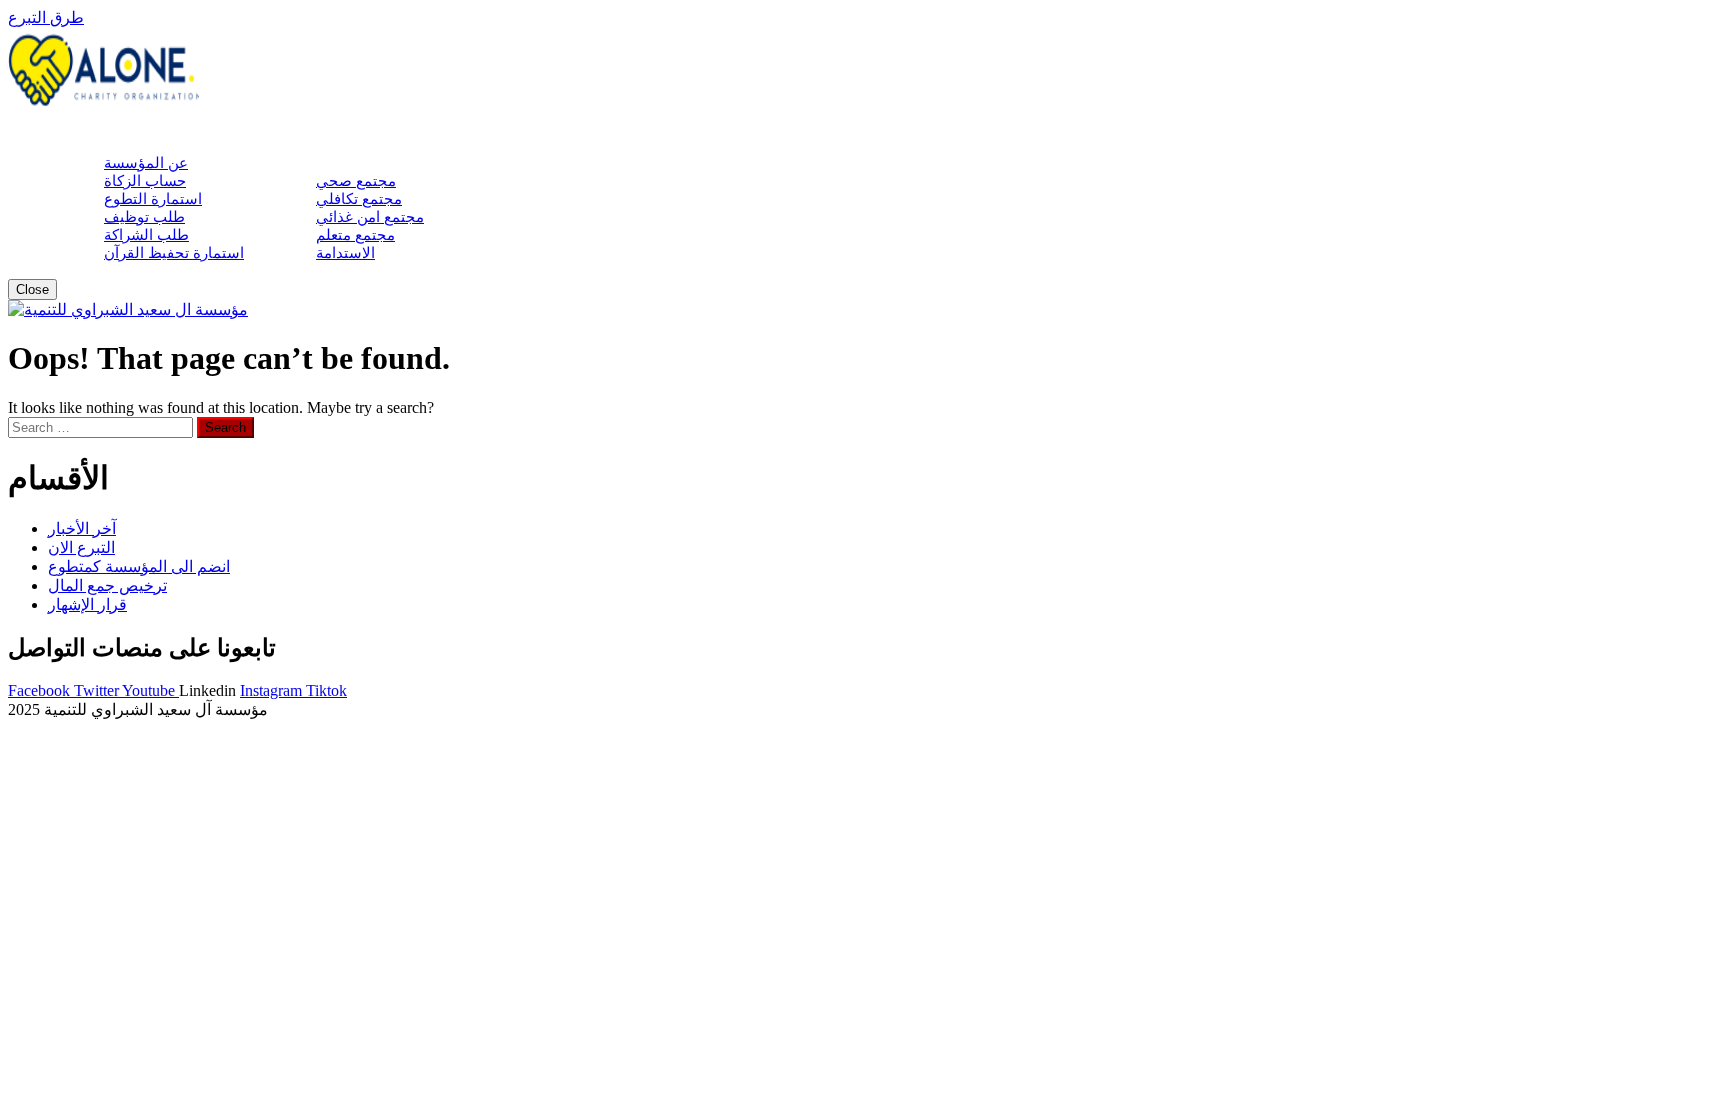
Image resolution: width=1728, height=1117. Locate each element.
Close (32, 289)
